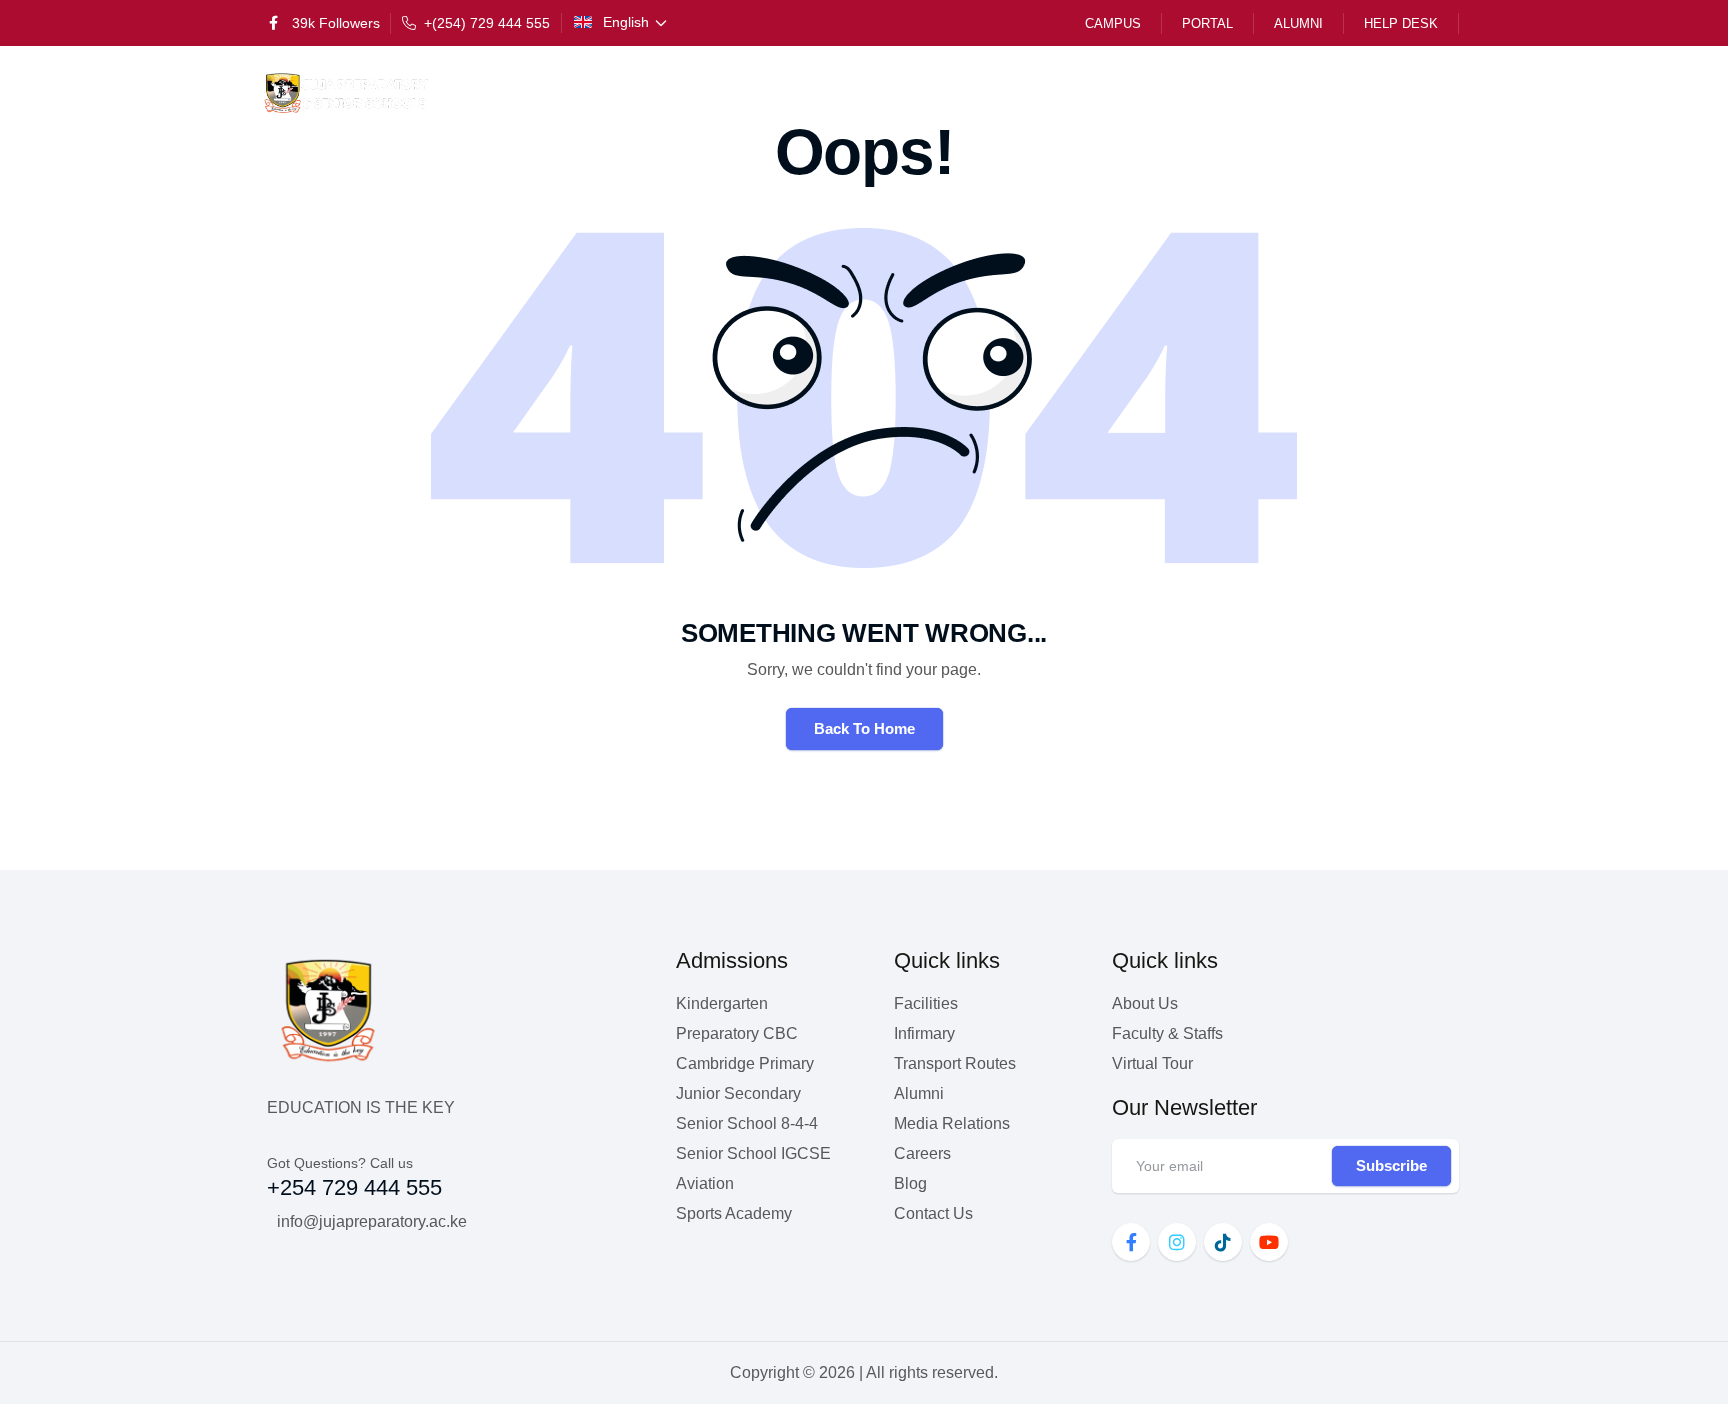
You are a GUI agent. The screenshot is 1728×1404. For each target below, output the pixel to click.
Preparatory (842, 93)
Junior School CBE (1011, 93)
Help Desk (1401, 23)
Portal (1207, 23)
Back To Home (864, 728)
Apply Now (1400, 93)
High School (1182, 93)
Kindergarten (695, 93)
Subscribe (1391, 1165)
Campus (1113, 23)
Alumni (1298, 23)
